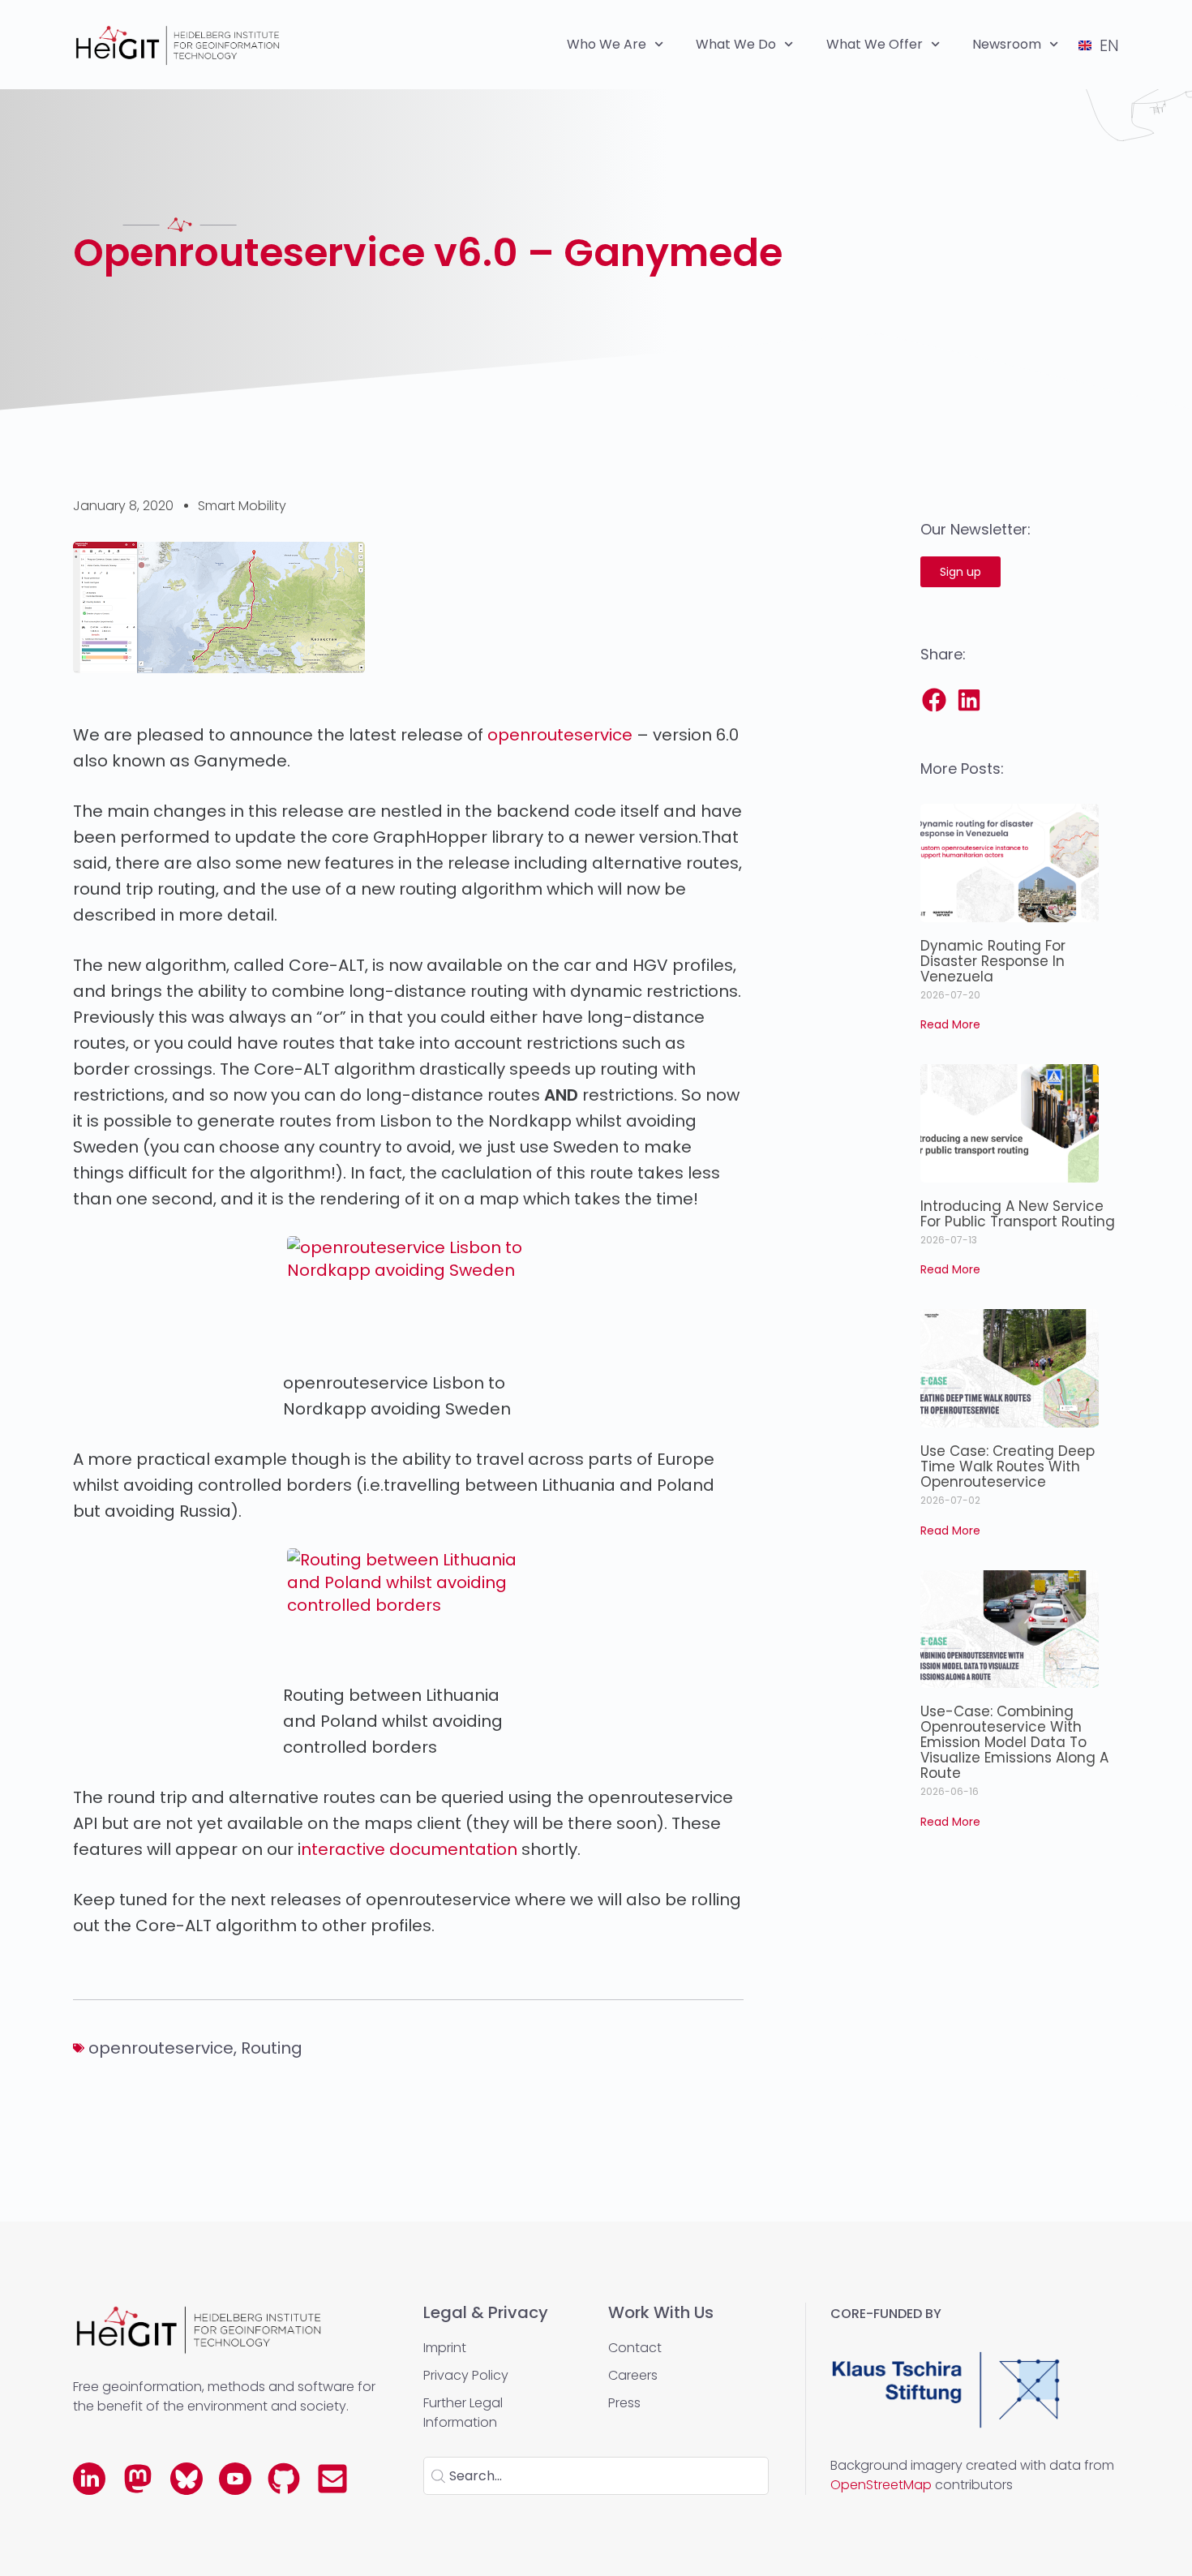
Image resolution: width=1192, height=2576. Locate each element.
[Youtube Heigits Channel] (235, 2479)
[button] (935, 700)
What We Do (736, 44)
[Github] (284, 2479)
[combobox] (596, 2476)
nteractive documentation (409, 1849)
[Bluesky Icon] (187, 2479)
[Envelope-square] (332, 2479)
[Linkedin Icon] (89, 2479)
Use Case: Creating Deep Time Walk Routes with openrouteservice (1008, 1466)
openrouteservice (560, 735)
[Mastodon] (138, 2479)
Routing (272, 2048)
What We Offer (875, 44)
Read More (950, 1024)
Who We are (607, 44)
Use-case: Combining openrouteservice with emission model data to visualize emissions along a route (1014, 1742)
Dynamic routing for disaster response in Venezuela (993, 961)
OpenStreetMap (881, 2485)
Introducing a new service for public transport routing (1018, 1214)
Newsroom (1007, 44)
